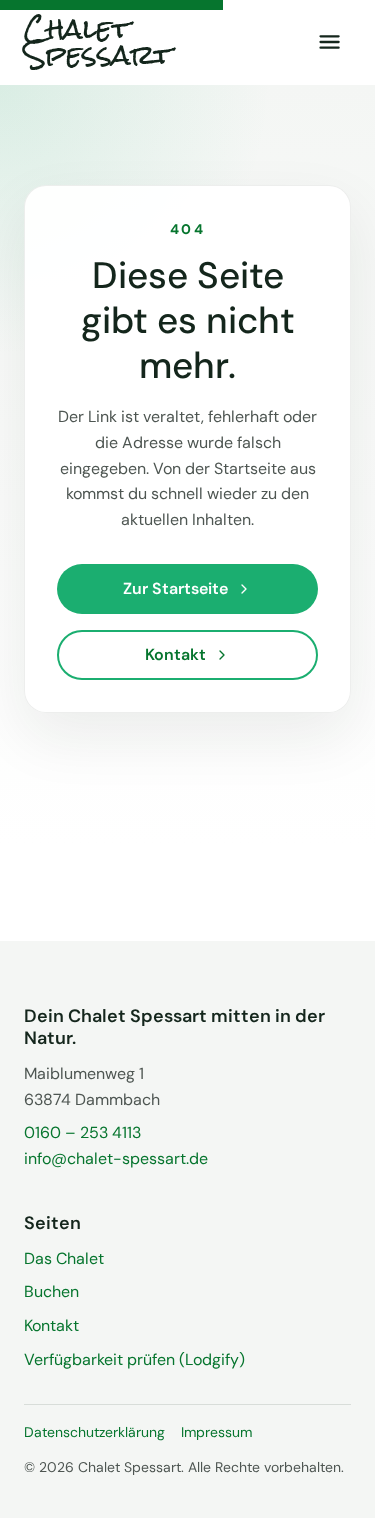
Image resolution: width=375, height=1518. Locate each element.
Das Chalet (64, 1258)
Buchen (51, 1291)
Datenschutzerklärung (94, 1432)
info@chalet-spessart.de (116, 1158)
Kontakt (51, 1325)
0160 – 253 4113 (82, 1132)
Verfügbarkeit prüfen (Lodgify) (134, 1359)
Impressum (216, 1432)
